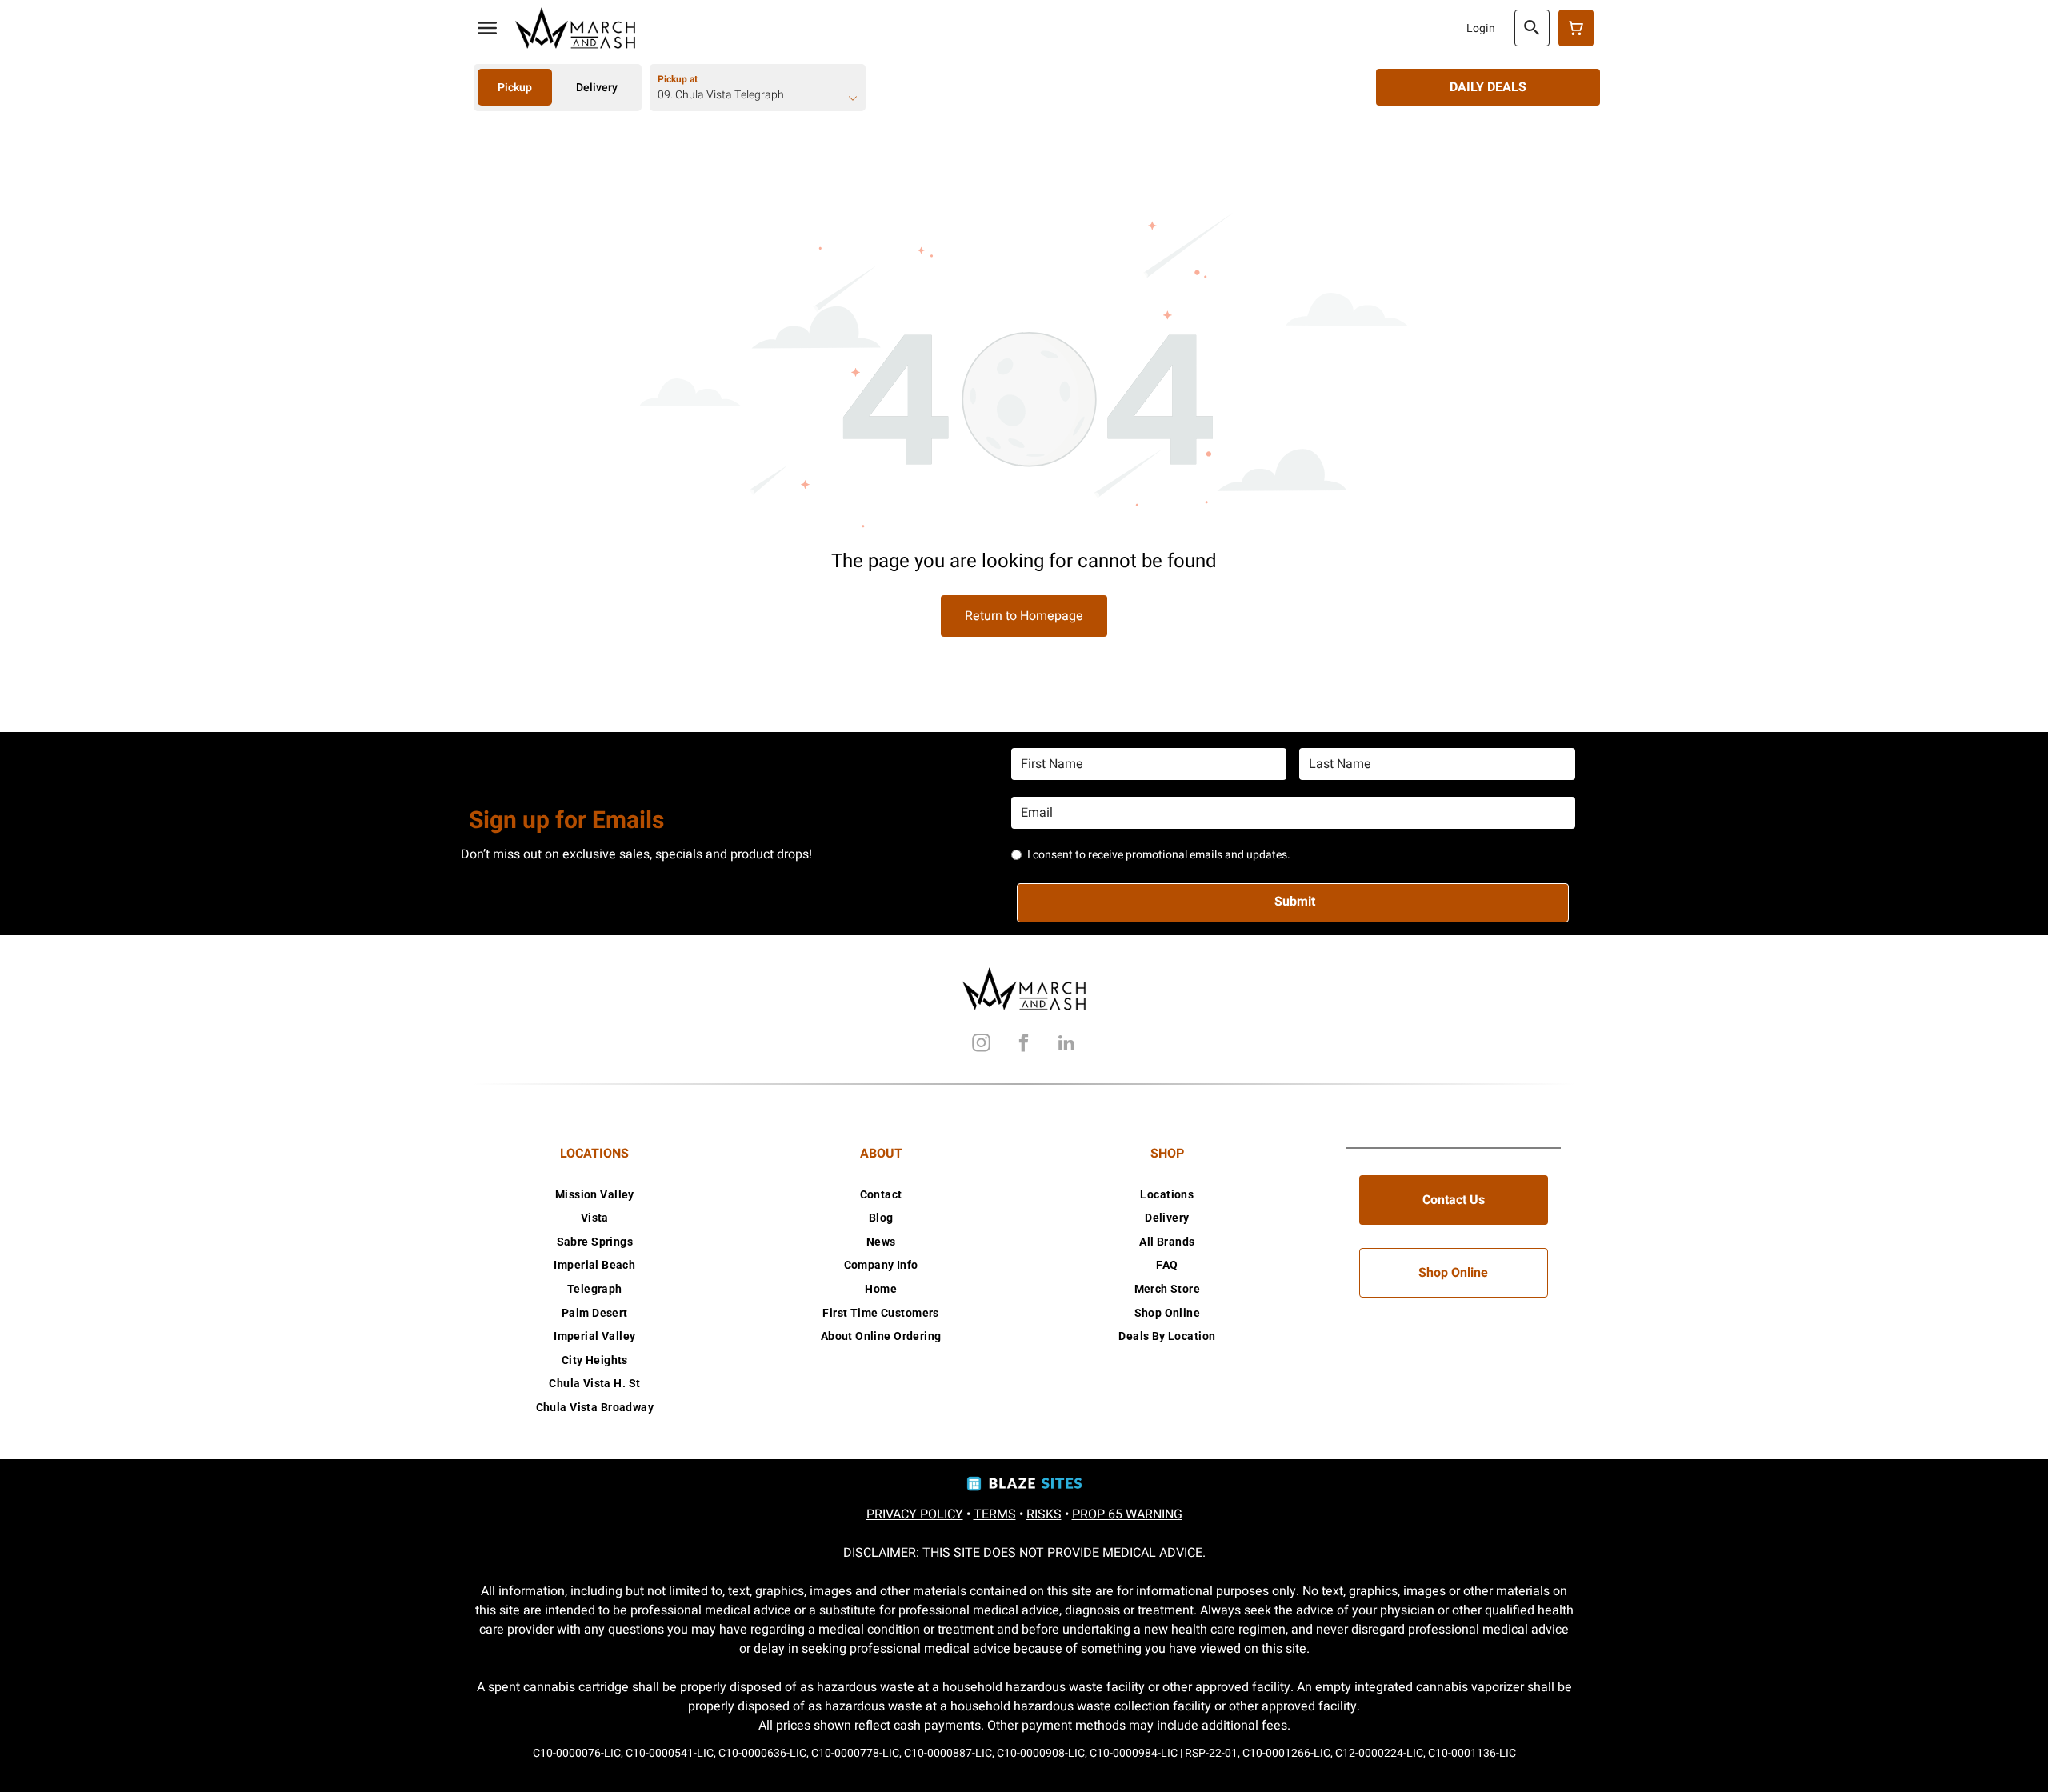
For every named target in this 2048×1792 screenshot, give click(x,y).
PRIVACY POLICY (915, 1514)
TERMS (995, 1514)
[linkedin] (1066, 1045)
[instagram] (982, 1045)
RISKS (1044, 1514)
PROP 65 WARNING (1127, 1514)
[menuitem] (595, 1194)
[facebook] (1024, 1045)
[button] (487, 28)
